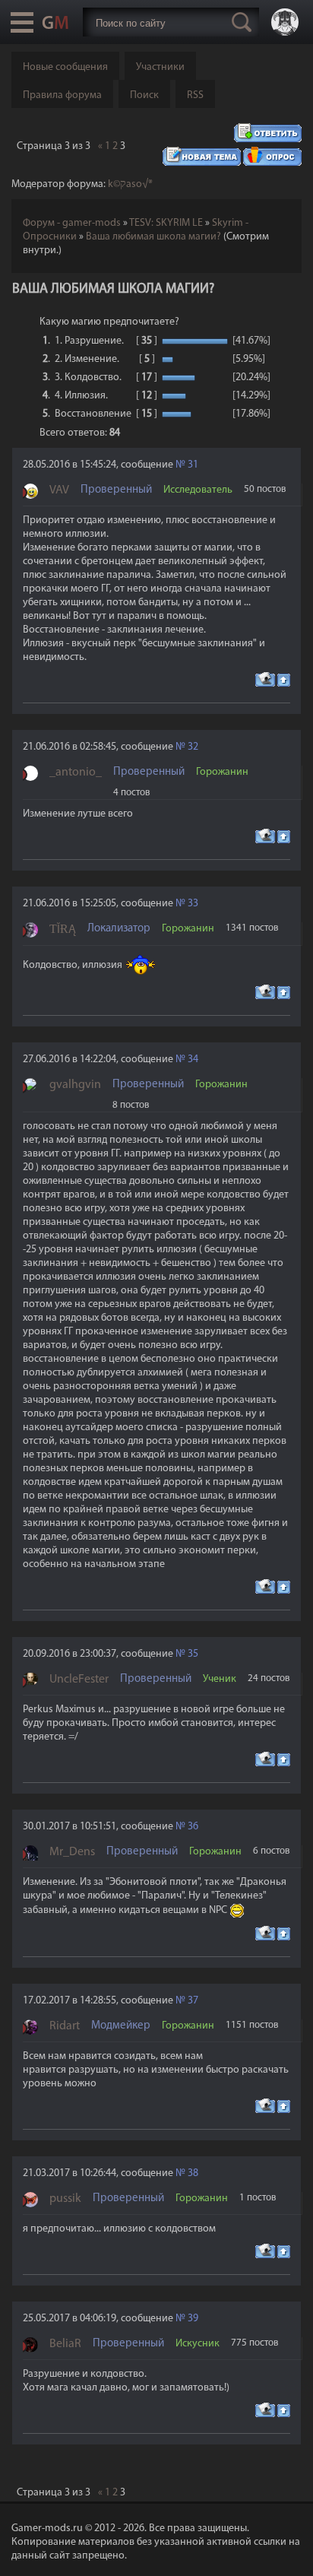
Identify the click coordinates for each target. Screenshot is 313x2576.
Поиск (144, 95)
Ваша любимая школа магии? (153, 237)
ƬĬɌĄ (63, 930)
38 (193, 2173)
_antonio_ (76, 772)
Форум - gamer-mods (72, 223)
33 (193, 904)
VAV (59, 490)
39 (193, 2319)
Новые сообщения (65, 67)
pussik (65, 2199)
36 (193, 1827)
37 (193, 2001)
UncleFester (79, 1680)
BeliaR (65, 2344)
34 (193, 1060)
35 (193, 1654)
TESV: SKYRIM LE (166, 223)
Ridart (65, 2026)
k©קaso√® (130, 184)
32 (193, 747)
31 (193, 465)
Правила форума (62, 95)
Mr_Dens (72, 1852)
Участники (160, 67)
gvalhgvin (75, 1085)
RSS (195, 95)
